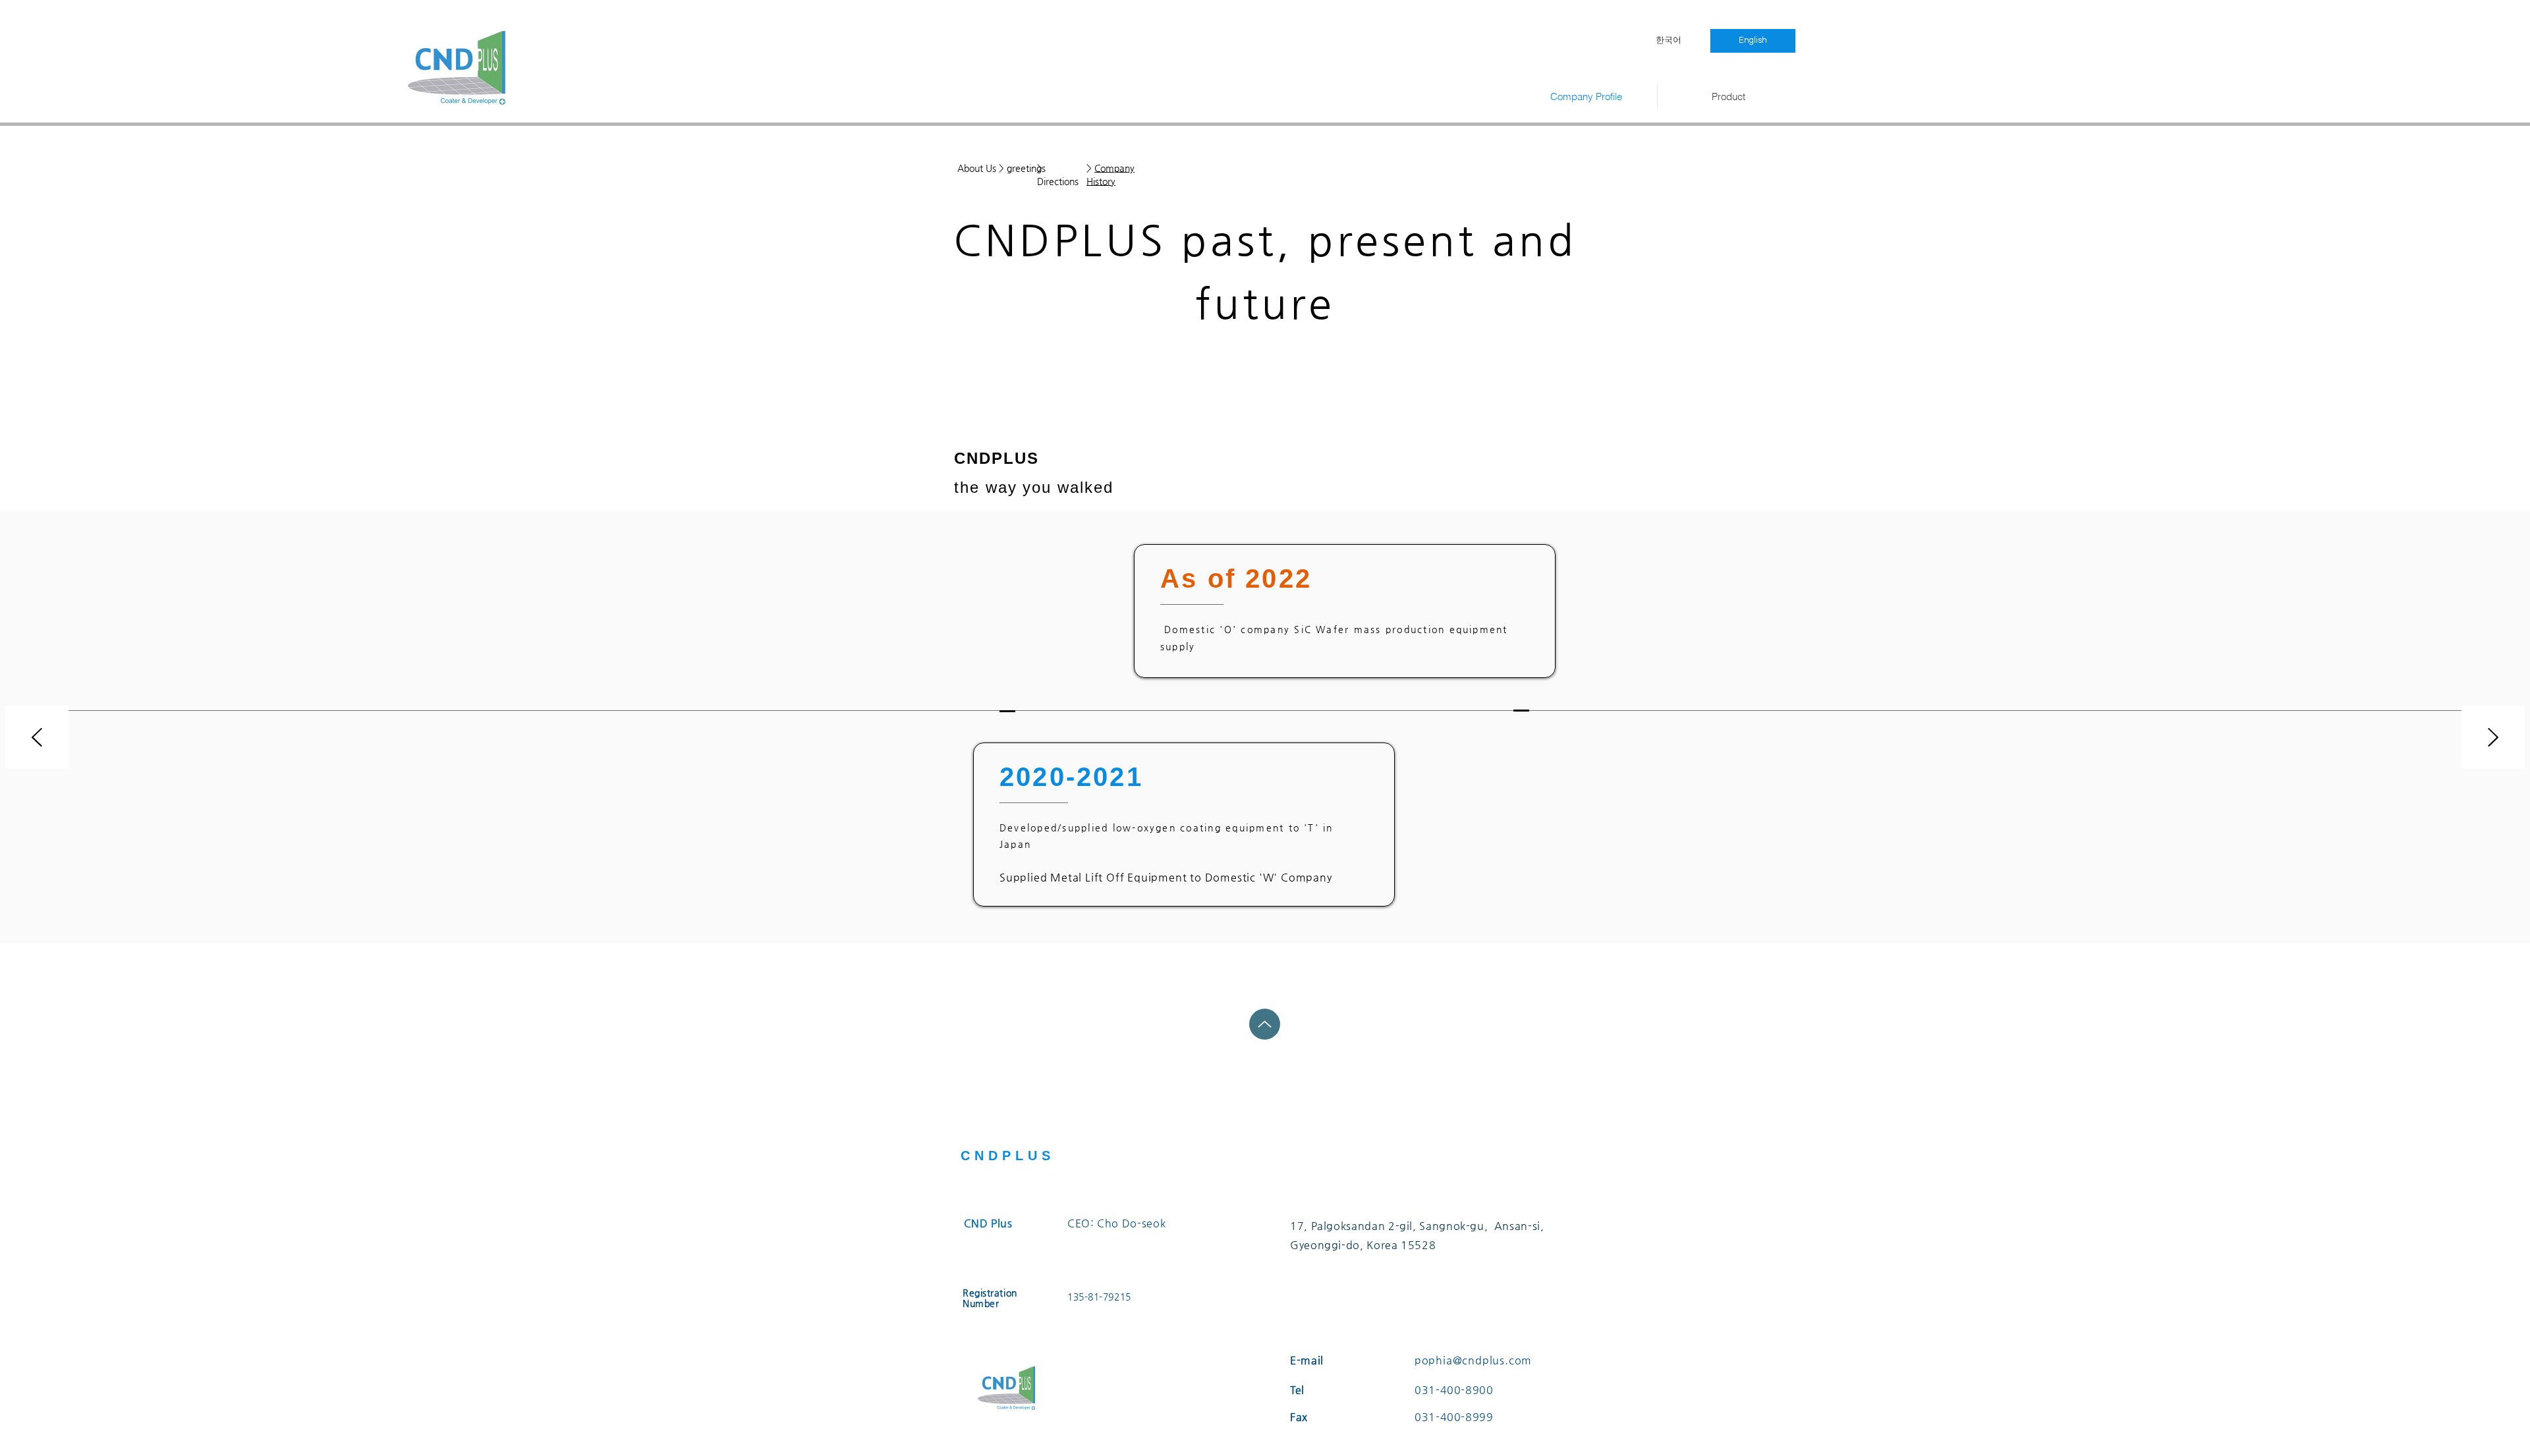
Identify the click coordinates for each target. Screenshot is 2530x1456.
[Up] (1265, 1024)
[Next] (2493, 738)
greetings (1026, 168)
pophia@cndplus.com (1473, 1360)
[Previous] (37, 738)
